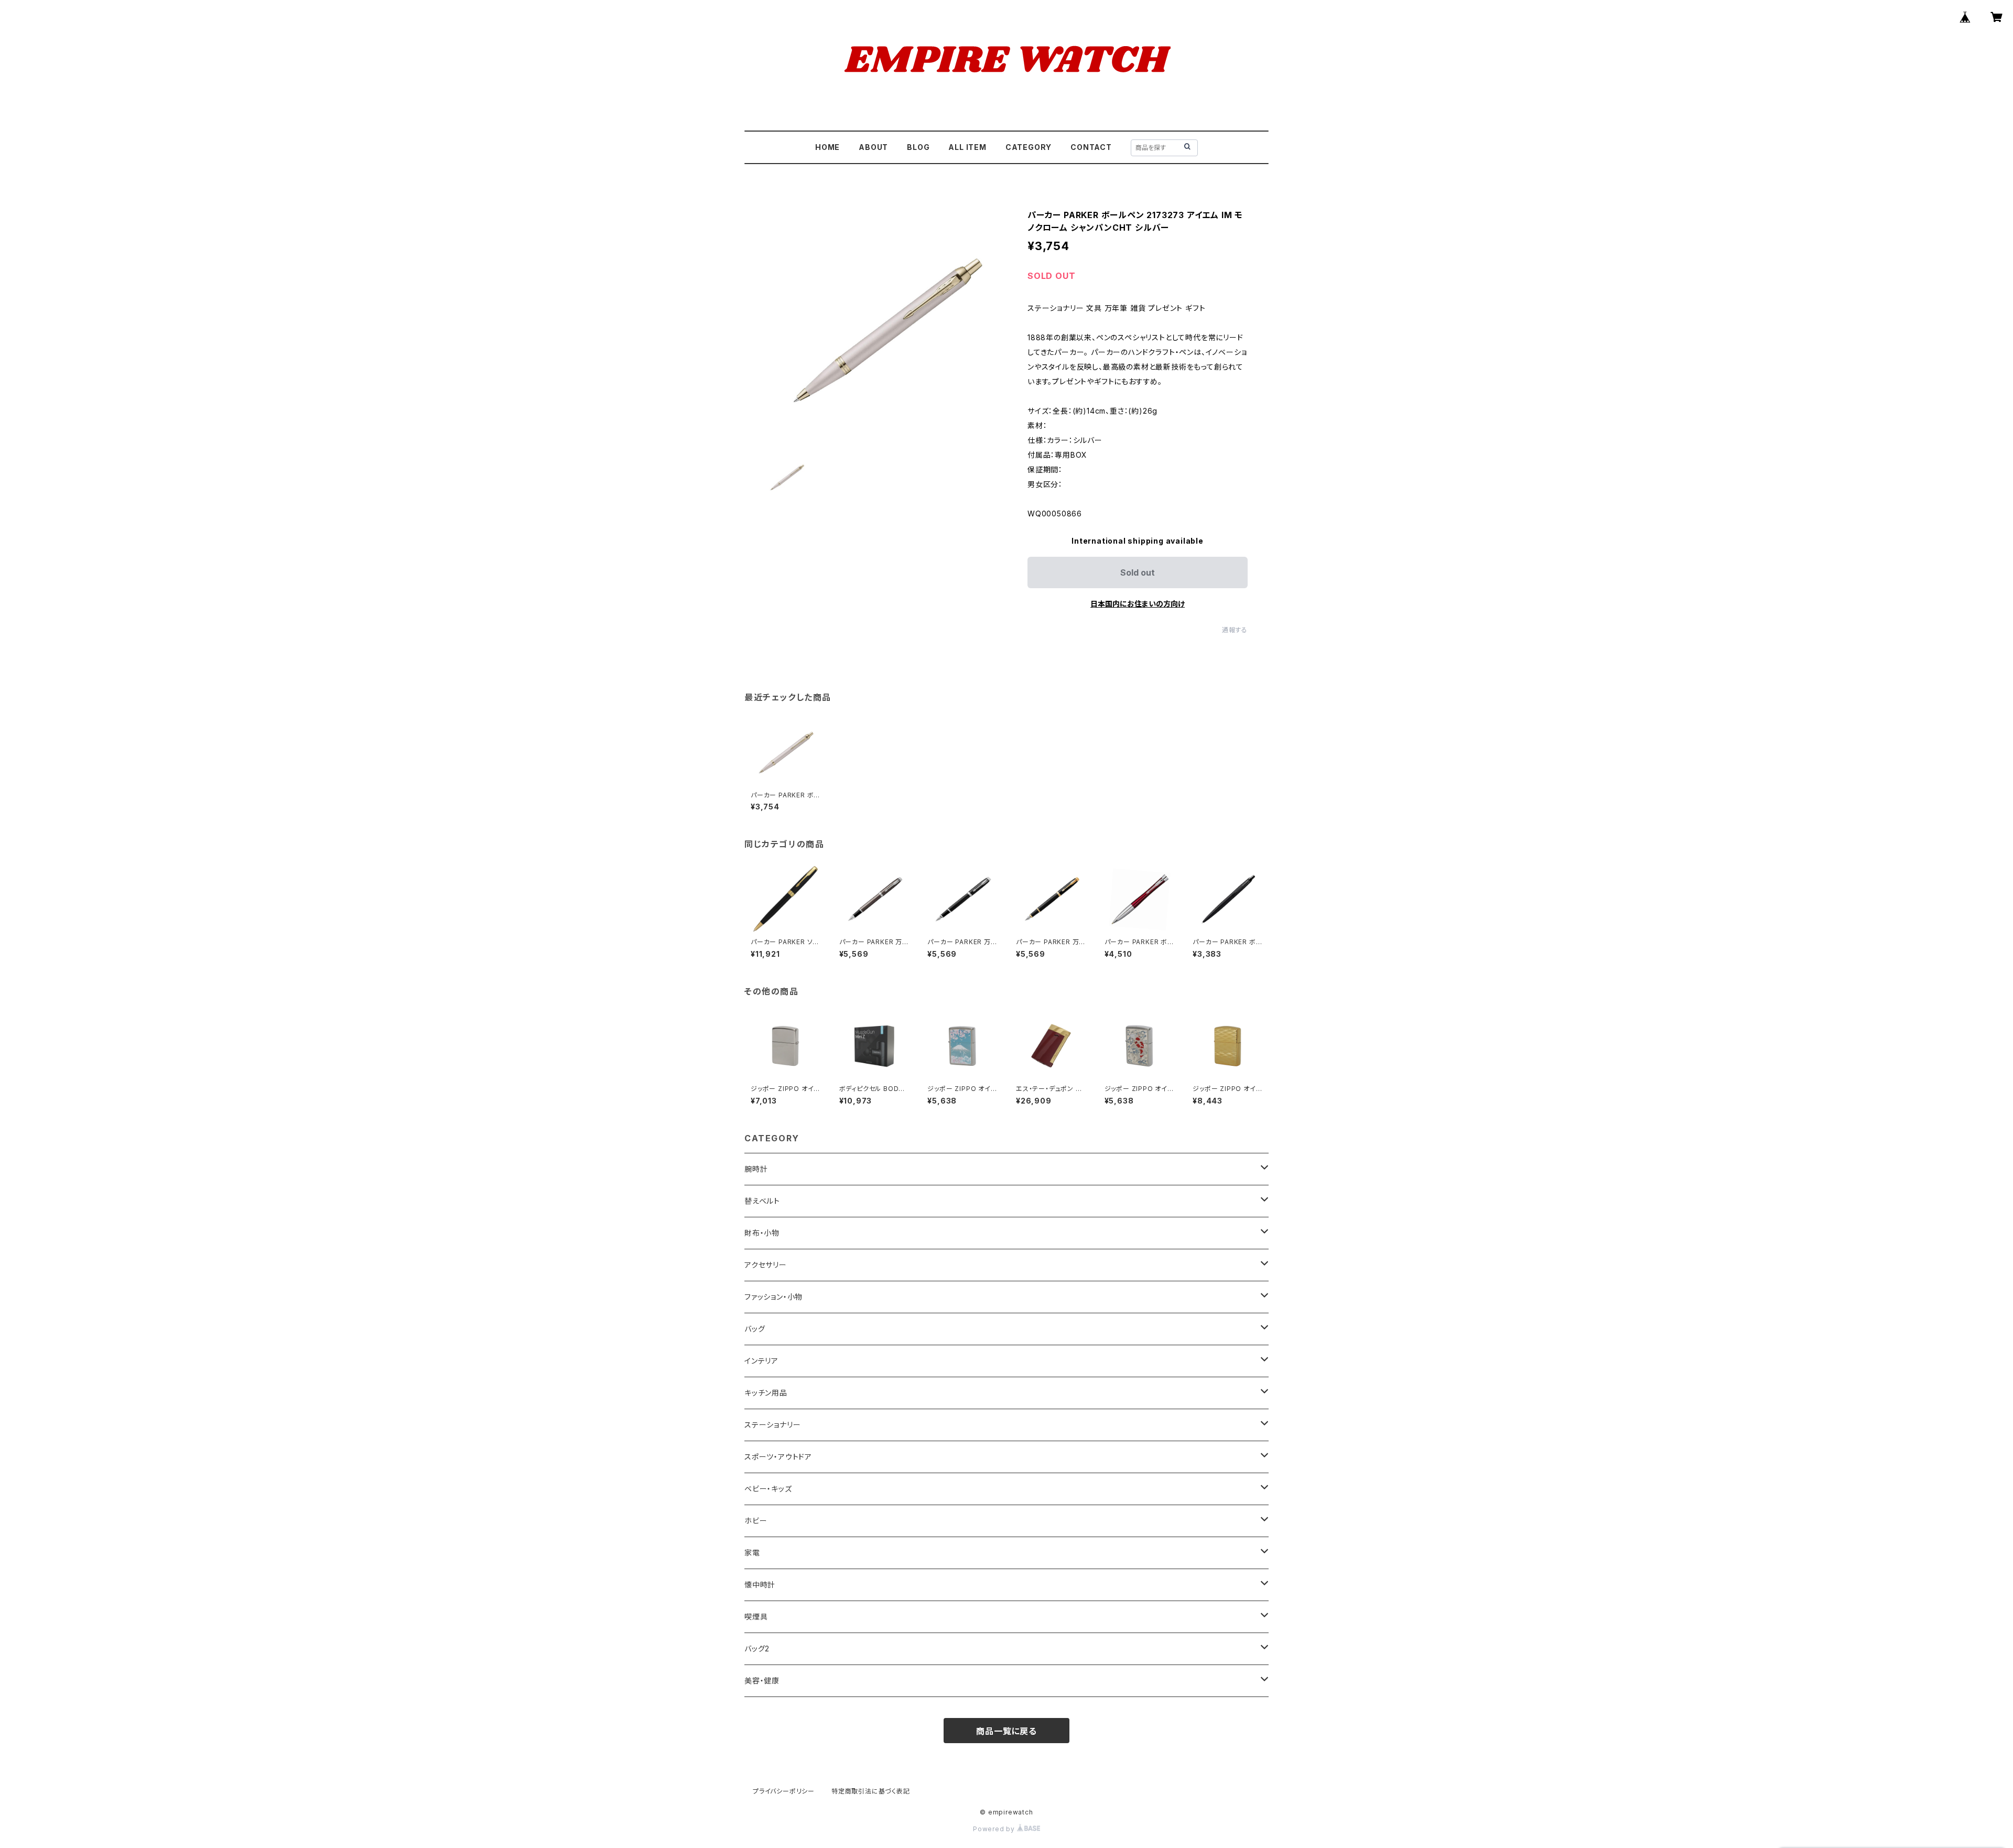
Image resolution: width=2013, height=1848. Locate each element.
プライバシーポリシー (784, 1791)
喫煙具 (756, 1617)
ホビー (756, 1521)
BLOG (918, 147)
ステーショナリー (772, 1425)
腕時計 (756, 1169)
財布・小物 (762, 1233)
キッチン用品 (766, 1393)
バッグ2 (757, 1649)
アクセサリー (766, 1265)
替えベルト (762, 1201)
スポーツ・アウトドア (778, 1457)
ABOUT (873, 147)
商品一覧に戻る (1006, 1731)
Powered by (995, 1829)
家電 (752, 1553)
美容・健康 (762, 1681)
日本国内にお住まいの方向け (1138, 604)
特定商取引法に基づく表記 (871, 1791)
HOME (827, 147)
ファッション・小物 (773, 1297)
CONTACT (1091, 147)
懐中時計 (760, 1585)
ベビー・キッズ (768, 1489)
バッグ (755, 1329)
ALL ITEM (967, 147)
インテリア (761, 1361)
